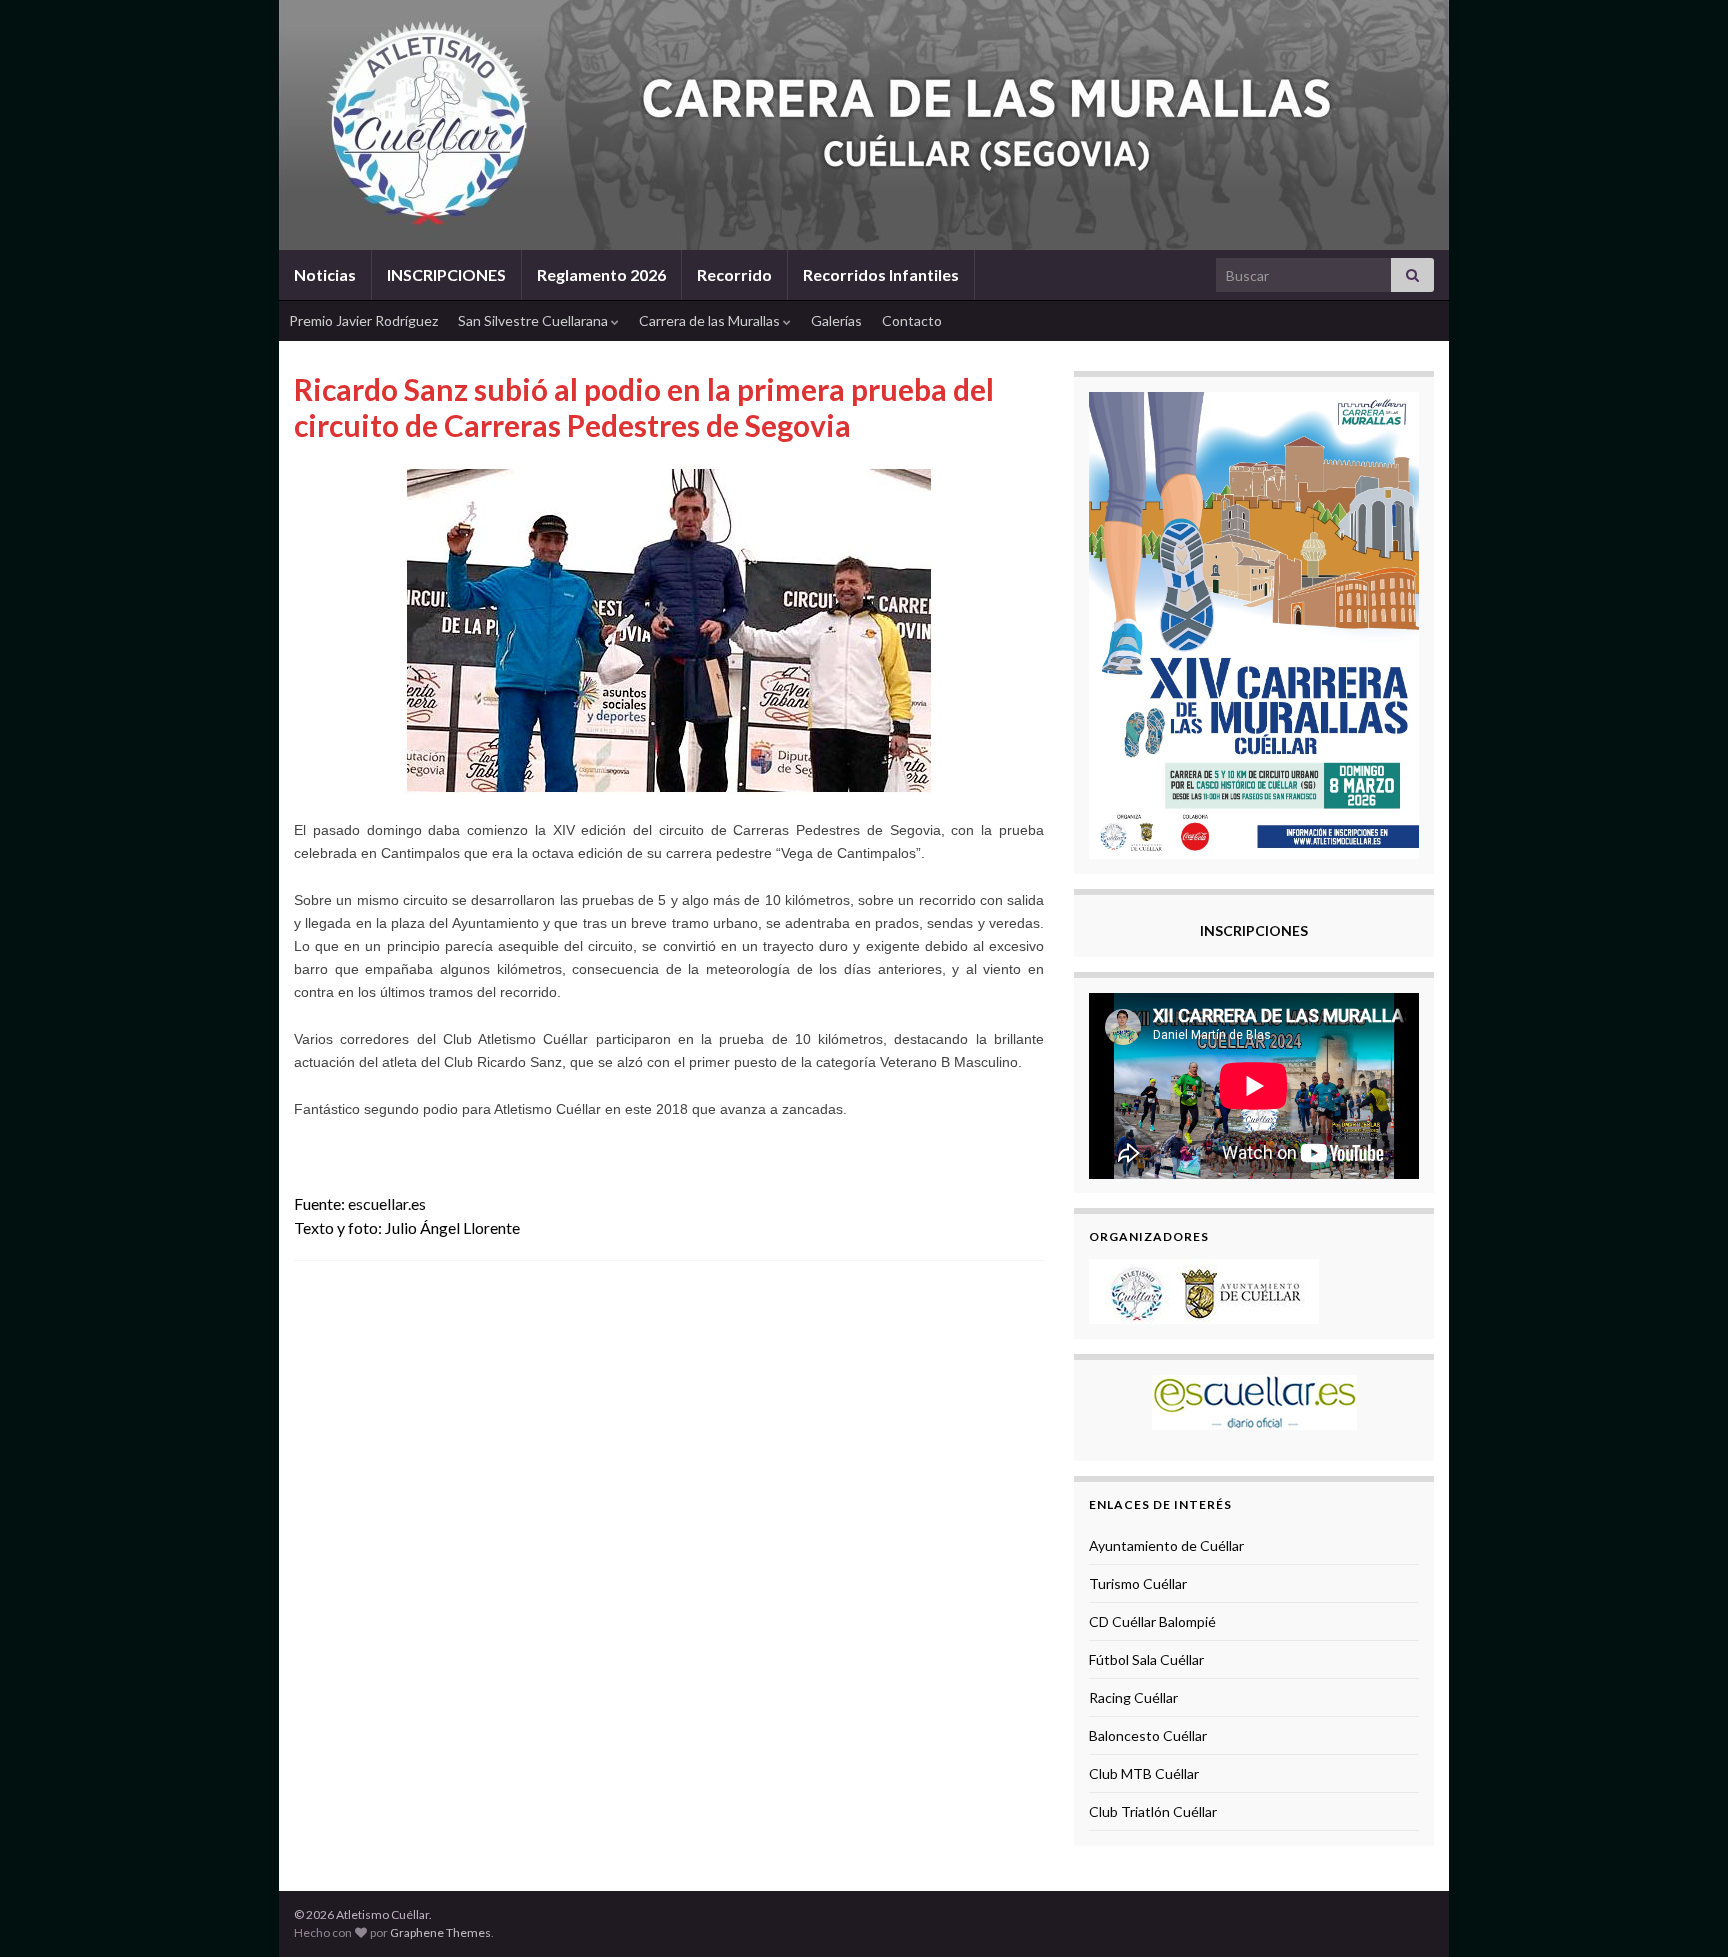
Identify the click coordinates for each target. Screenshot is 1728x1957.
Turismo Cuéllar (1138, 1583)
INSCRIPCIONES (446, 274)
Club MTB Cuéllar (1144, 1773)
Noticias (325, 274)
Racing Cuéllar (1133, 1697)
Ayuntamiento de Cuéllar (1166, 1545)
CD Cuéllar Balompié (1152, 1621)
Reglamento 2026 (601, 274)
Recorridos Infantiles (881, 274)
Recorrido (734, 274)
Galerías (836, 320)
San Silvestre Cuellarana (534, 320)
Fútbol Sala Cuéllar (1146, 1659)
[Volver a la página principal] (864, 125)
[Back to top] (1683, 1912)
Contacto (912, 320)
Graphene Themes (440, 1932)
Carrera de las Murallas (711, 320)
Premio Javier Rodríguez (363, 320)
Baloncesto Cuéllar (1148, 1735)
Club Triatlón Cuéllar (1153, 1811)
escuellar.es (387, 1203)
